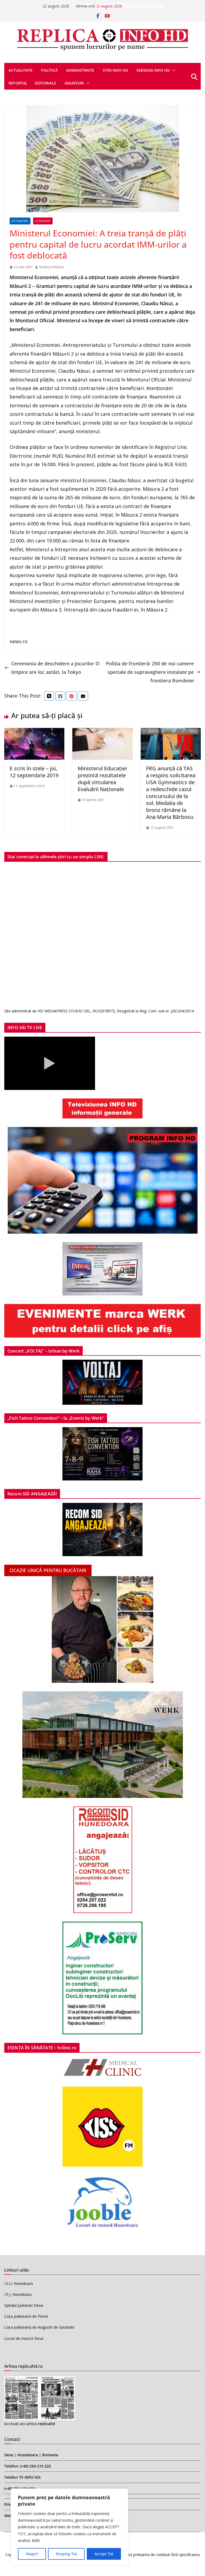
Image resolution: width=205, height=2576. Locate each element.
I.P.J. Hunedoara (18, 2294)
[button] (173, 70)
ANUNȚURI (74, 83)
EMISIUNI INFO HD (153, 70)
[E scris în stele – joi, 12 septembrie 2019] (34, 732)
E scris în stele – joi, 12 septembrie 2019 (34, 772)
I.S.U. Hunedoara (19, 2283)
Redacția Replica (52, 267)
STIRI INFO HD (115, 70)
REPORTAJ (17, 83)
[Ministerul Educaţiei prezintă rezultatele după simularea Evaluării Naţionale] (102, 732)
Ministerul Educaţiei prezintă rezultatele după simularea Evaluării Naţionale (102, 779)
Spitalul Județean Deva (24, 2305)
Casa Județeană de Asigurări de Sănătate (39, 2327)
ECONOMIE (43, 221)
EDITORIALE (46, 83)
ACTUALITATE (21, 70)
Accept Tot (104, 2554)
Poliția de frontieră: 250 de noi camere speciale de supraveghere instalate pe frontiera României (150, 672)
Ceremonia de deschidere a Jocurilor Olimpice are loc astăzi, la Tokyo (55, 668)
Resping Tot (66, 2554)
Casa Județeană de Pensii (26, 2316)
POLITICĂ (49, 70)
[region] (69, 2527)
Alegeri (32, 2554)
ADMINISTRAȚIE (80, 70)
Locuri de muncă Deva (24, 2338)
